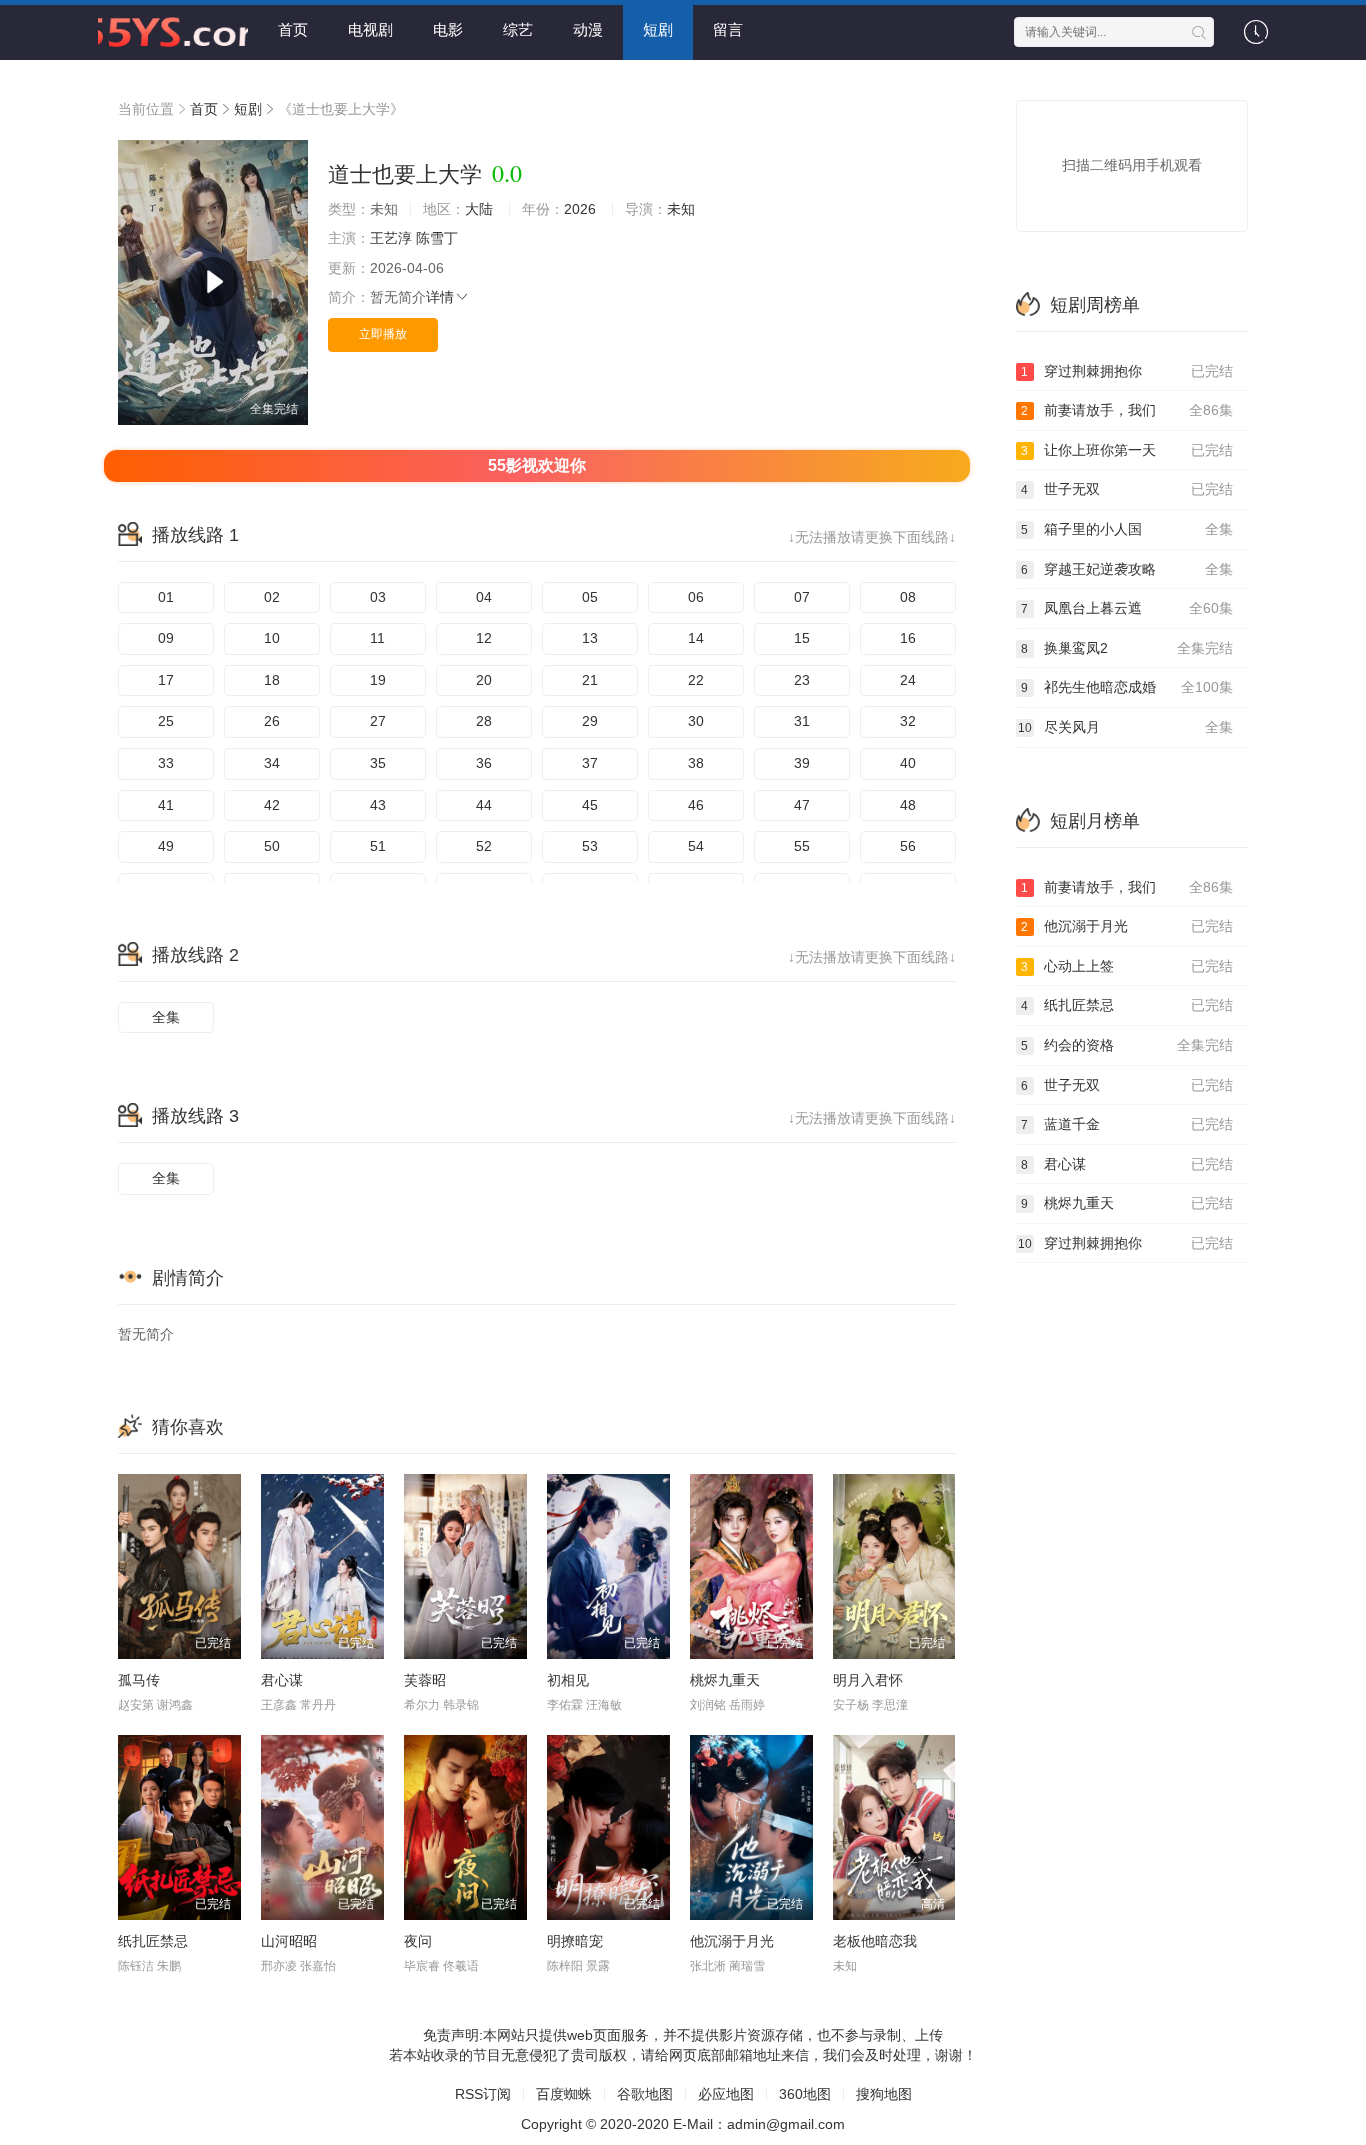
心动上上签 (1127, 966)
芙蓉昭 (425, 1680)
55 (802, 846)
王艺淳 (391, 238)
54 (696, 846)
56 (908, 846)
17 (166, 680)
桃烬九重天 (725, 1680)
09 (166, 638)
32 (908, 721)
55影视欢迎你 (537, 465)
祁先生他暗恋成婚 (1127, 687)
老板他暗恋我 (875, 1941)
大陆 (479, 209)
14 (696, 638)
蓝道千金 (1127, 1124)
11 (377, 638)
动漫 (588, 29)
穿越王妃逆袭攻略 (1127, 569)
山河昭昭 (289, 1941)
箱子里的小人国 (1127, 529)
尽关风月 (1126, 727)
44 (484, 805)
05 (590, 597)
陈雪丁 (437, 238)
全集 (166, 1017)
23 (802, 680)
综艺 (518, 29)
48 (908, 805)
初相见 (568, 1680)
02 (272, 597)
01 (166, 597)
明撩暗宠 (575, 1941)
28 (484, 721)
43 (378, 805)
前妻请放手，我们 (1127, 410)
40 (908, 763)
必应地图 (726, 2094)
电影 (448, 29)
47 (802, 805)
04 (484, 597)
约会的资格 (1127, 1045)
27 (378, 721)
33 (166, 763)
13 (590, 638)
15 (802, 638)
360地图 (805, 2094)
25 (166, 721)
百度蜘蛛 (564, 2094)
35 (378, 763)
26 (272, 721)
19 (378, 680)
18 (272, 680)
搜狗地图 (884, 2094)
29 (590, 721)
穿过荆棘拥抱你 (1127, 371)
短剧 (658, 29)
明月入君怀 (868, 1680)
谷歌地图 (645, 2094)
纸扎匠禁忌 (153, 1941)
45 (590, 805)
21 (590, 680)
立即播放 (383, 334)
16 (908, 638)
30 (696, 721)
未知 (681, 209)
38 (696, 763)
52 (484, 846)
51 (378, 846)
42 (272, 805)
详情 (440, 297)
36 (484, 763)
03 (378, 597)
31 (802, 721)
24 (908, 680)
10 (272, 638)
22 (696, 680)
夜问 (418, 1941)
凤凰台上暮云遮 (1127, 608)
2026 (580, 209)
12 (484, 638)
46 (696, 805)
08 (908, 597)
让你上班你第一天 (1127, 450)
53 (590, 846)
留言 (728, 29)
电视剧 (370, 29)
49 (166, 846)
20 (484, 680)
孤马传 (139, 1680)
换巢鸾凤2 (1127, 648)
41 (166, 805)
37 (590, 763)
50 (272, 846)
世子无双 (1127, 489)
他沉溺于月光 (732, 1941)
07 (802, 597)
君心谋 (282, 1680)
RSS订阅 (483, 2094)
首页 (293, 29)
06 (696, 597)
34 (272, 763)
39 (802, 763)
